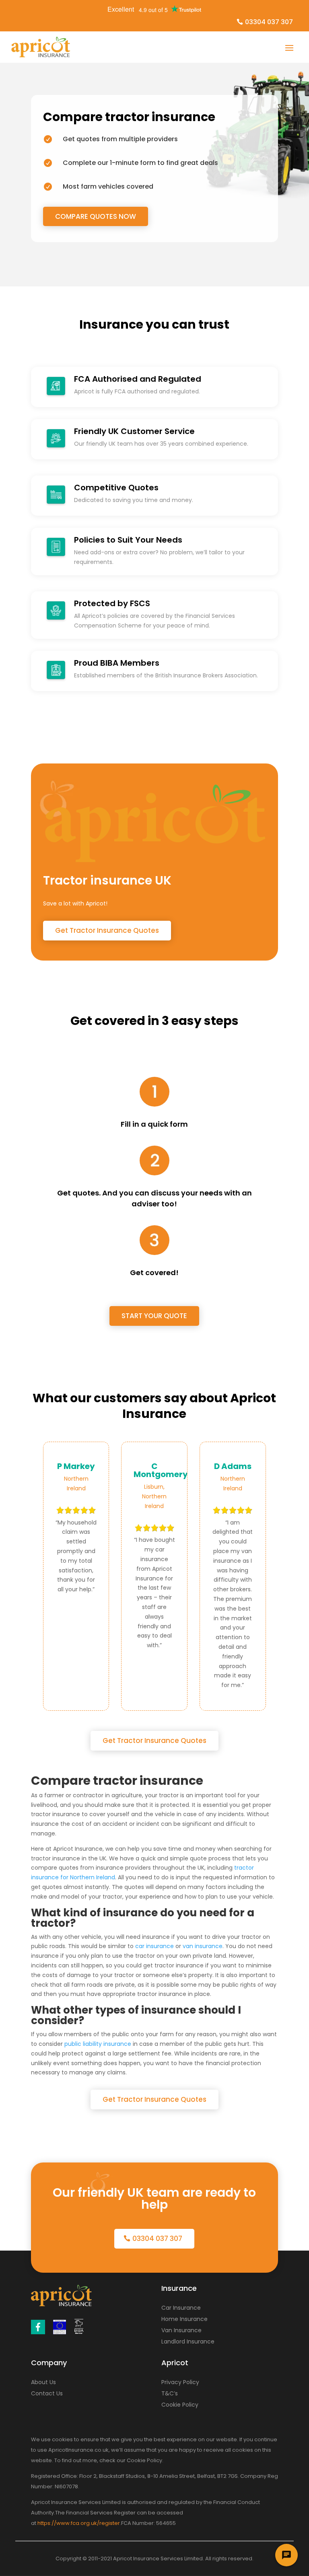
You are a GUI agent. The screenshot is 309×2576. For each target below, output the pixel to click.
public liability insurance (98, 2044)
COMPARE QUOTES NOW (96, 216)
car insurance (154, 1946)
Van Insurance (181, 2330)
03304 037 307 (269, 22)
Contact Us (47, 2393)
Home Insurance (184, 2319)
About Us (43, 2382)
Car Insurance (181, 2308)
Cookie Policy (180, 2405)
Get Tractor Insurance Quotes (107, 930)
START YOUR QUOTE (154, 1316)
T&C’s (170, 2393)
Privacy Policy (180, 2382)
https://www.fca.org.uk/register (79, 2523)
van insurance (203, 1946)
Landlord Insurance (188, 2341)
